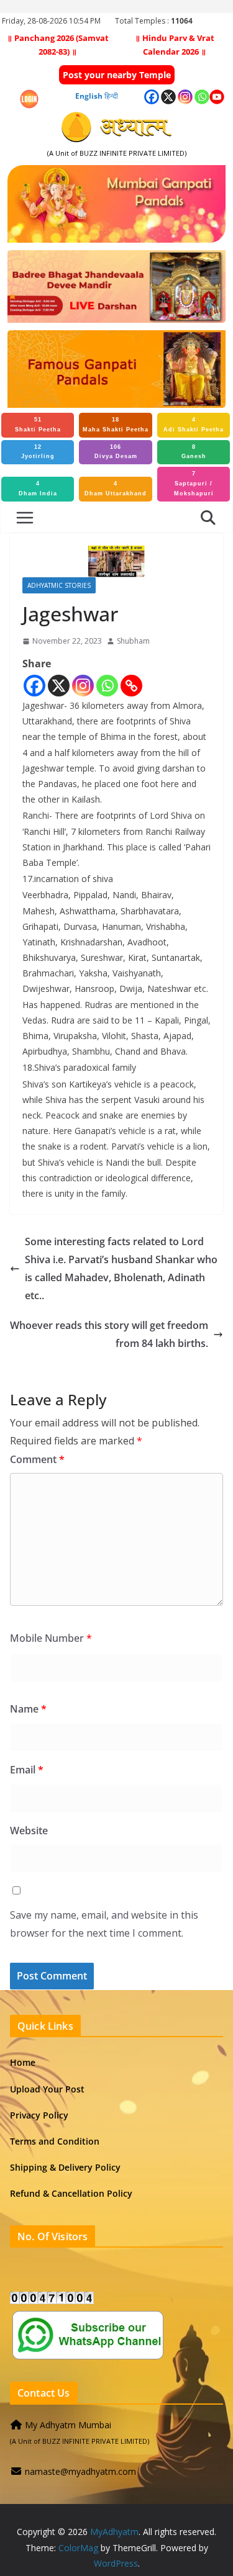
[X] (59, 686)
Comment (37, 1459)
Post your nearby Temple (117, 75)
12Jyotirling (38, 452)
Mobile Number (51, 1638)
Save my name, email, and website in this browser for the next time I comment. (104, 1924)
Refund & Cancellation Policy (71, 2193)
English (89, 96)
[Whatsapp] (107, 686)
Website (29, 1831)
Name (28, 1709)
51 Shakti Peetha (38, 425)
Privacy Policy (39, 2115)
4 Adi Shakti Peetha (194, 425)
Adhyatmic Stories (59, 585)
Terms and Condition (55, 2141)
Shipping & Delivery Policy (65, 2167)
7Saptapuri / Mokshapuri (194, 484)
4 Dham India (38, 489)
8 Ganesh (194, 452)
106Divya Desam (116, 452)
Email (27, 1770)
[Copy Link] (131, 686)
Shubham (133, 641)
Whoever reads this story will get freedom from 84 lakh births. (109, 1334)
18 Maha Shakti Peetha (116, 425)
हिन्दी (111, 96)
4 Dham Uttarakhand (116, 489)
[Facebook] (34, 686)
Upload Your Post (47, 2089)
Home (23, 2062)
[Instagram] (83, 686)
